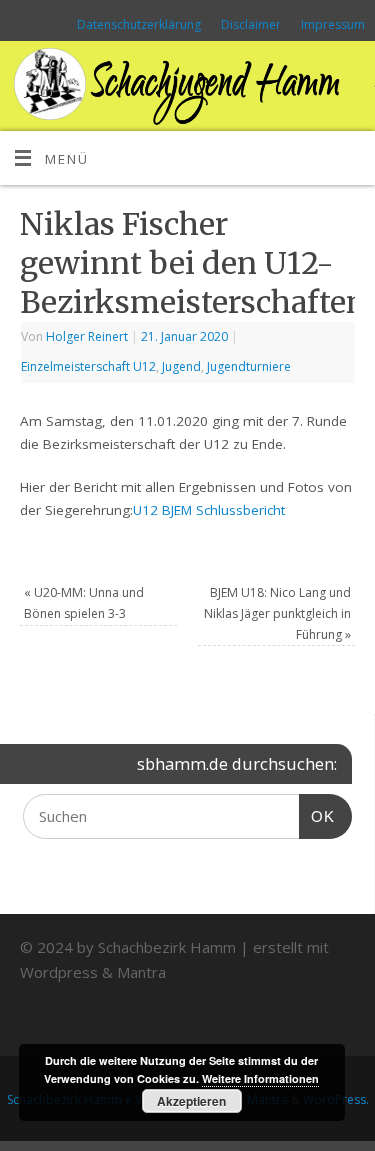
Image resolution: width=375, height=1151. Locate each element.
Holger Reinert (87, 336)
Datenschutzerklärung (139, 24)
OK (317, 816)
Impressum (333, 24)
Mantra (141, 972)
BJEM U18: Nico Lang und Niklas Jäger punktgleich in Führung (277, 613)
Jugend (181, 366)
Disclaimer (251, 24)
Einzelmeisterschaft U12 (88, 366)
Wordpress (59, 972)
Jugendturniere (249, 366)
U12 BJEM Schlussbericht (209, 510)
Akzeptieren (191, 1101)
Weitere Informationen (260, 1078)
